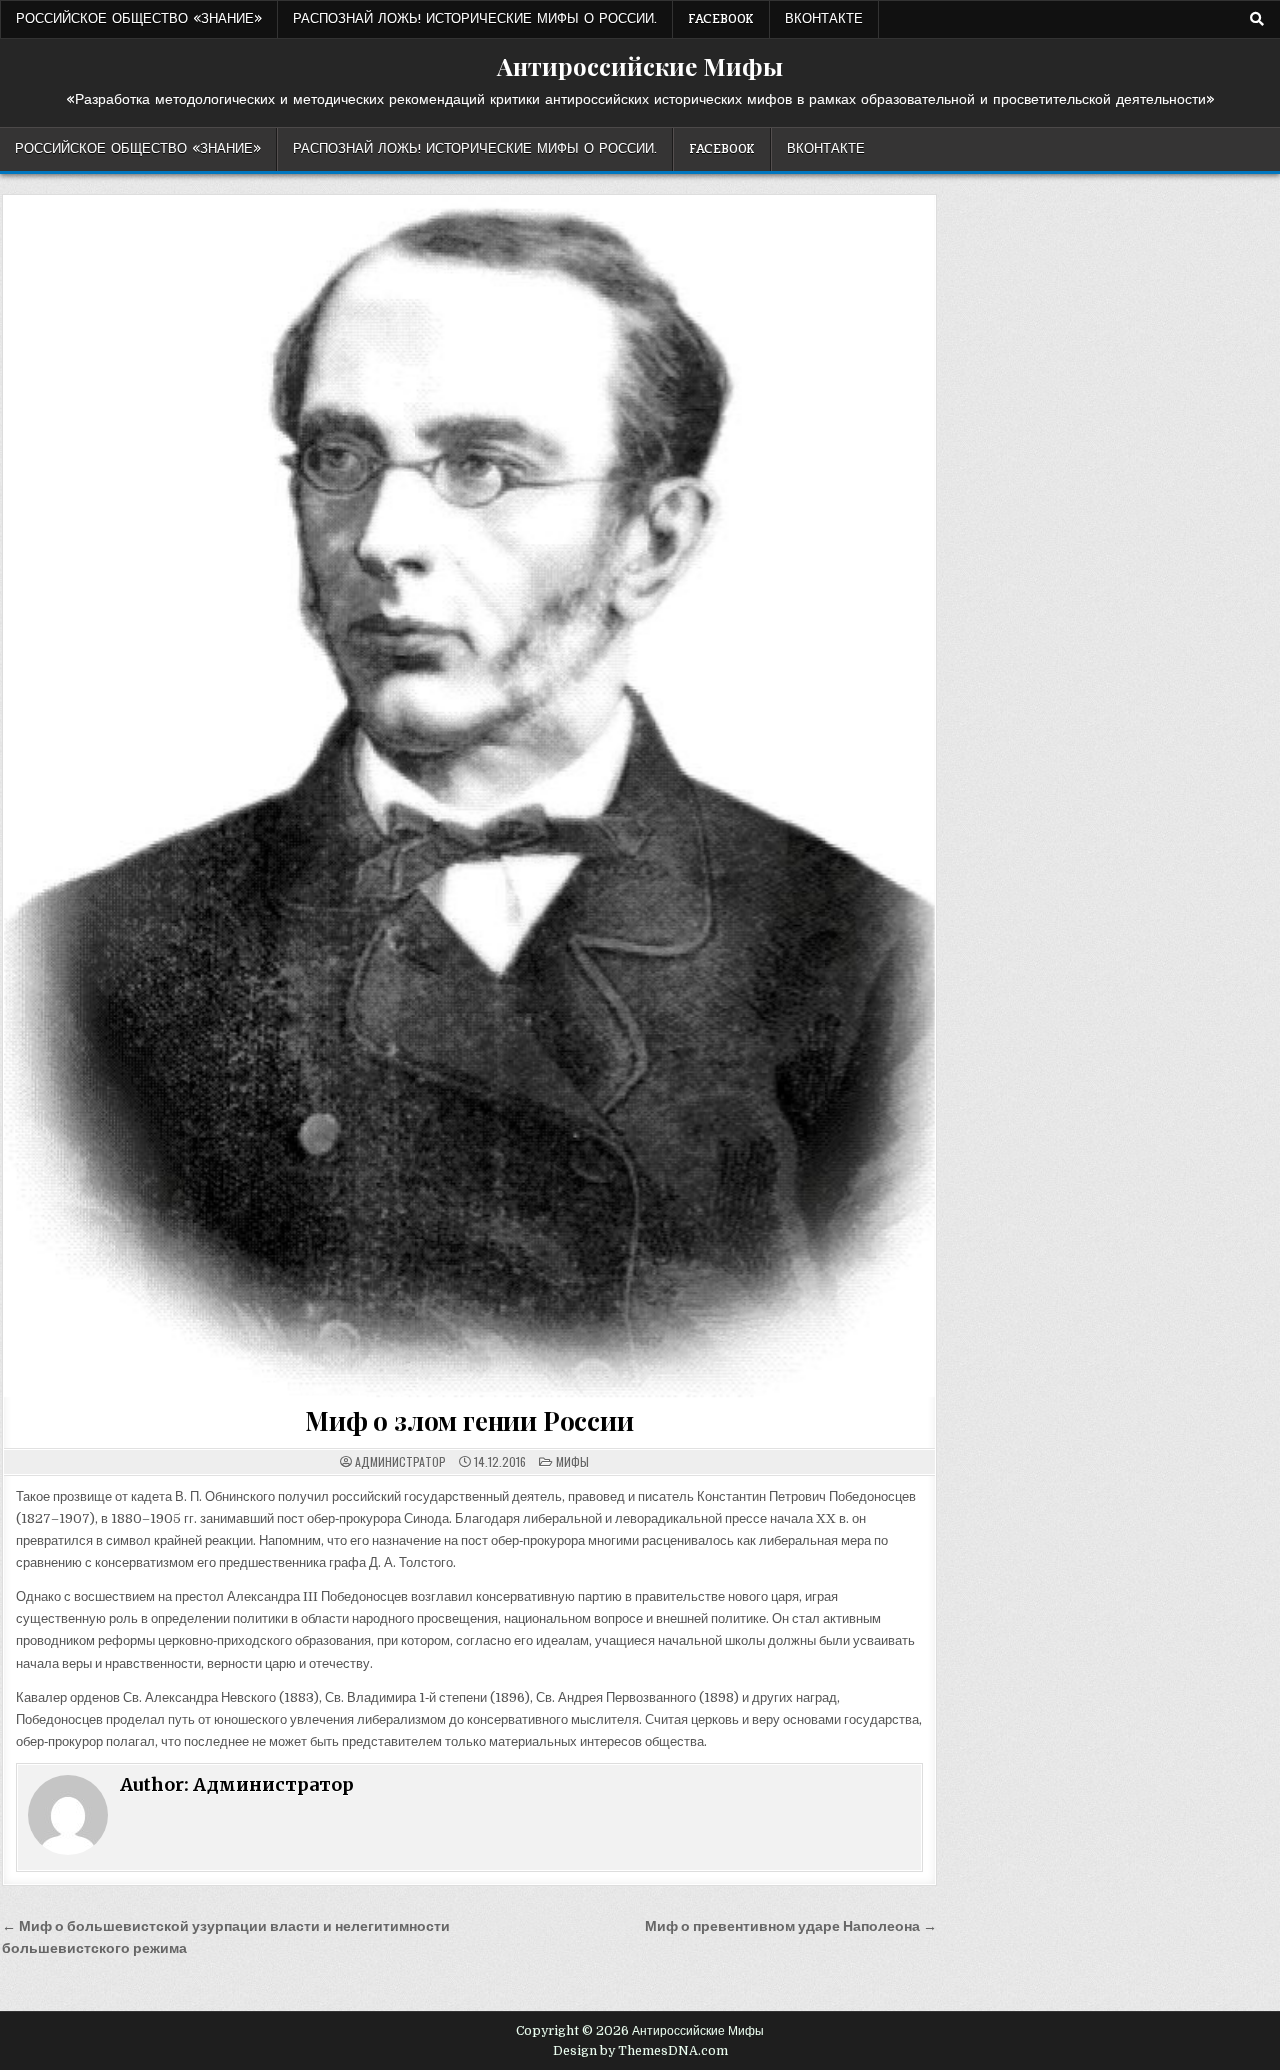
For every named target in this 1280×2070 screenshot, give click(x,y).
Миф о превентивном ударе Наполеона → (791, 1926)
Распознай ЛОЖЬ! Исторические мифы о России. (475, 19)
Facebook (721, 19)
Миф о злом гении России (469, 1420)
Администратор (400, 1462)
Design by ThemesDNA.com (640, 2051)
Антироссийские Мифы (640, 66)
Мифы (572, 1461)
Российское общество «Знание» (139, 19)
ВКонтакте (824, 19)
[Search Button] (1257, 19)
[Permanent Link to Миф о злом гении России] (469, 796)
